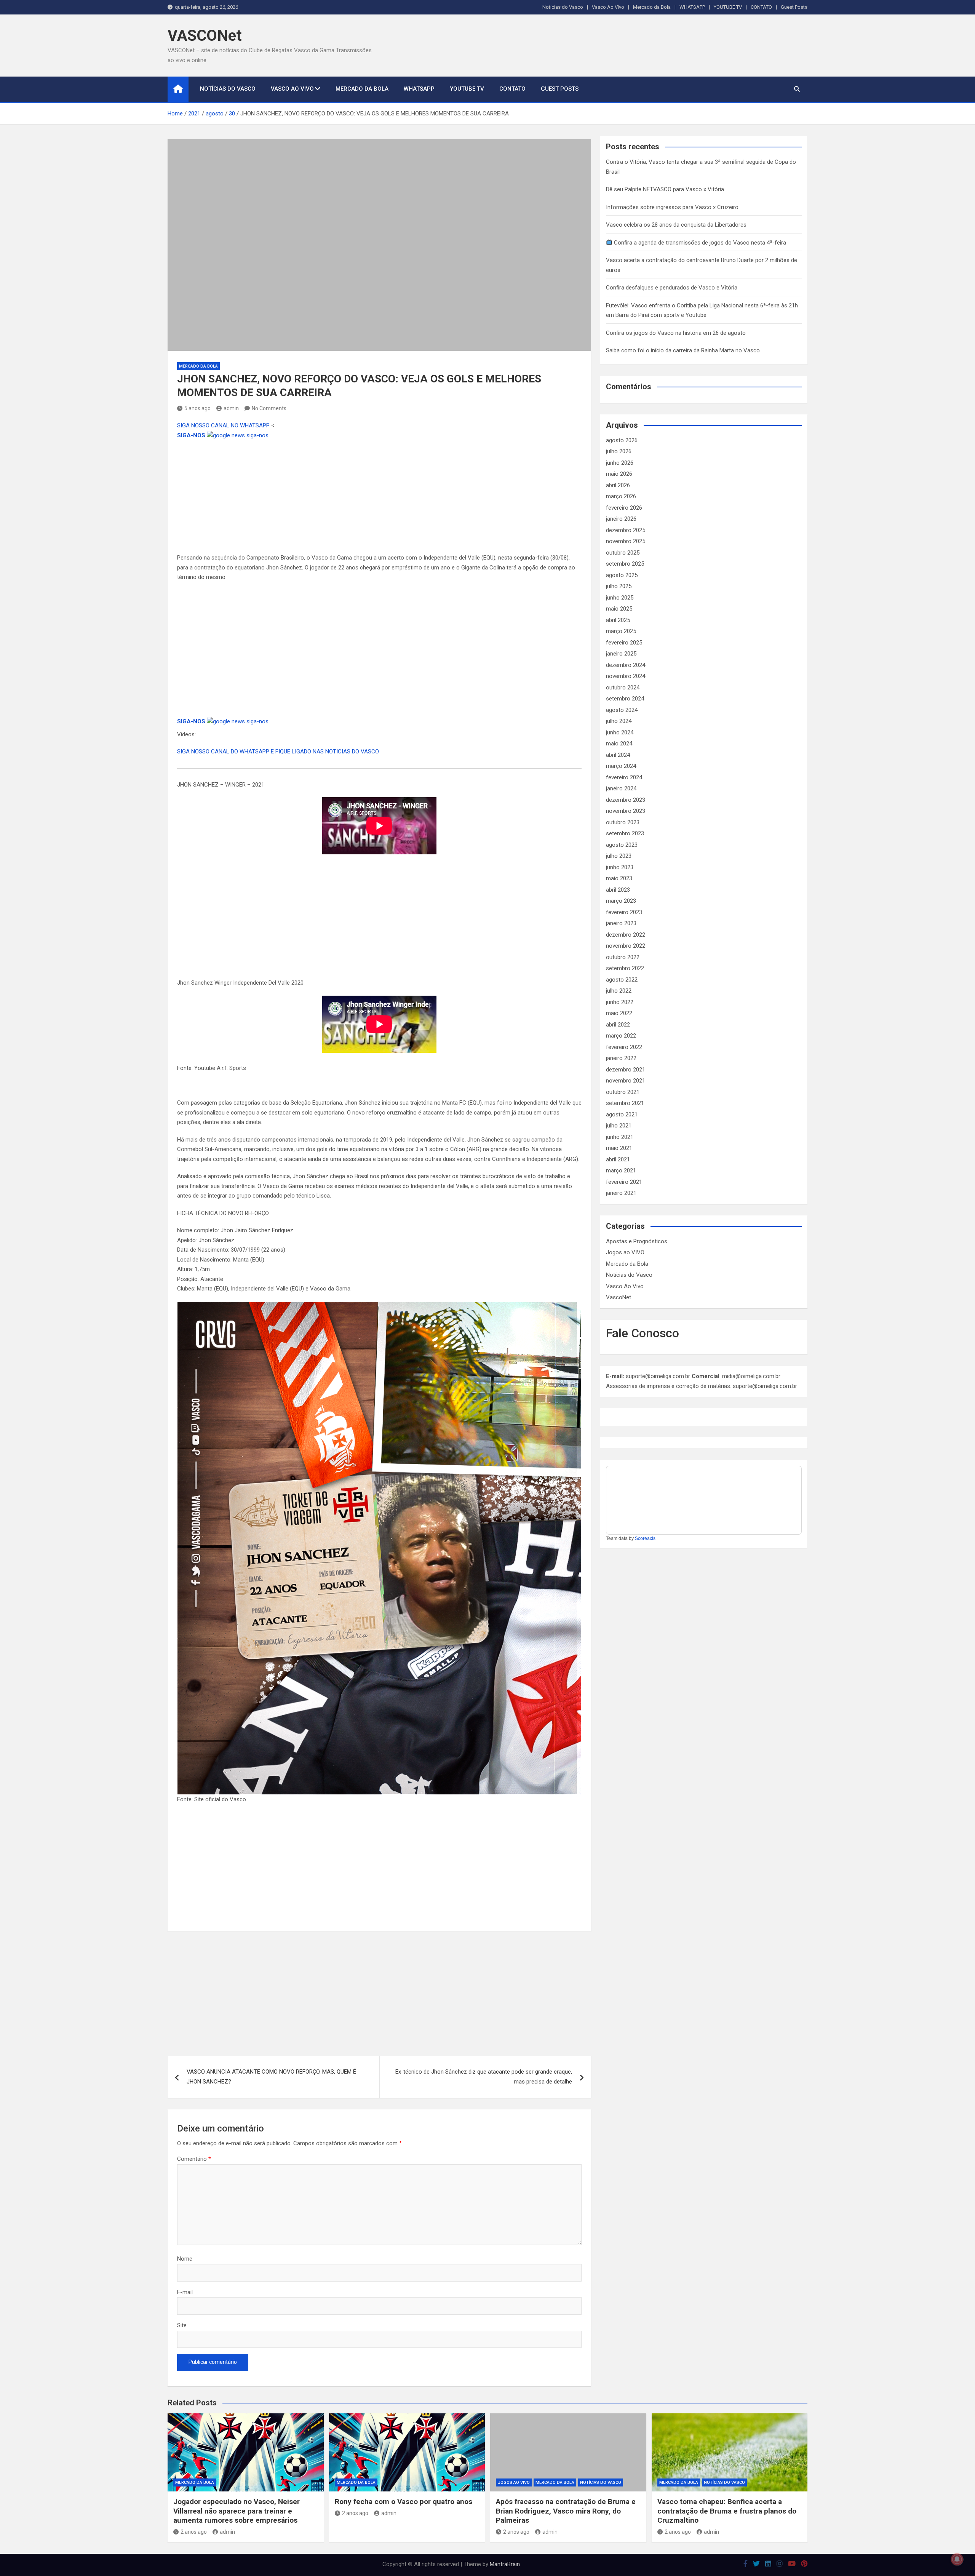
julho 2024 (619, 721)
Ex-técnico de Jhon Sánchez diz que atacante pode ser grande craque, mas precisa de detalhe (484, 2077)
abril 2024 (618, 755)
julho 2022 (619, 991)
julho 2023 (619, 856)
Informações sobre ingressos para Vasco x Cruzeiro (672, 207)
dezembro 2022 (626, 935)
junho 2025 (620, 598)
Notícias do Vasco (563, 7)
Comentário (194, 2159)
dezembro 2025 (626, 530)
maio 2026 (619, 474)
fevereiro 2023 (624, 912)
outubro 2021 (623, 1092)
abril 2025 (618, 620)
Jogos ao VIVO (625, 1252)
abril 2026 (618, 485)
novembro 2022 (626, 946)
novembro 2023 (626, 811)
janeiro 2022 (621, 1058)
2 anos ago (194, 2532)
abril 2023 (618, 890)
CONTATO (761, 7)
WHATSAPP (692, 7)
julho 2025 (619, 586)
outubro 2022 (623, 957)
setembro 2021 (625, 1103)
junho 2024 (620, 732)
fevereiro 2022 (624, 1047)
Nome (185, 2259)
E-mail (185, 2292)
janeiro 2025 (621, 654)
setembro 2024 (625, 699)
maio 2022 (619, 1013)
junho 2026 (620, 463)
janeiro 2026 (621, 519)
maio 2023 (619, 878)
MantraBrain (505, 2564)
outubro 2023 (623, 822)
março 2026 (621, 496)
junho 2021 (620, 1137)
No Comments (269, 408)
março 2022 (621, 1036)
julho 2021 (619, 1126)
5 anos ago (197, 408)
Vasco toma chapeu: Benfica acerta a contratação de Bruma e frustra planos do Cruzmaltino (727, 2511)
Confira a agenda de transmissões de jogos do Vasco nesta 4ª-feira (699, 243)
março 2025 (621, 631)
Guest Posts (794, 7)
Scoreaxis (645, 1538)
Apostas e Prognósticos (637, 1241)
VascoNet (619, 1297)
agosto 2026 (622, 440)
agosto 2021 (622, 1115)
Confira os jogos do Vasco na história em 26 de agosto (676, 333)
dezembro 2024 (626, 665)
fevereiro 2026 (624, 508)
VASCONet (205, 36)
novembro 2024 (626, 676)
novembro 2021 (626, 1081)
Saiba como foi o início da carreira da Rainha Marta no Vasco (683, 350)
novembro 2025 (626, 541)
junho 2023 (620, 867)
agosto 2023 (622, 845)
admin (231, 408)
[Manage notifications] (957, 2559)
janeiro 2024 (621, 788)
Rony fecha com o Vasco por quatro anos (404, 2502)
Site (182, 2325)
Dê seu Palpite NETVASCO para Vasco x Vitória (665, 189)
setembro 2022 (625, 968)
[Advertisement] (379, 497)
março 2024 (621, 766)
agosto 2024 (622, 710)
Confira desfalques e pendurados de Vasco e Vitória (672, 288)
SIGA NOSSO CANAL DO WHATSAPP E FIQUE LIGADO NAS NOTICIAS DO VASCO (278, 752)
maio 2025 (619, 609)
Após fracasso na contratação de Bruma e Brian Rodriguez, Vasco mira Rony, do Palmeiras (566, 2511)
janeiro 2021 (621, 1193)
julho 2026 (619, 451)
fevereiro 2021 (624, 1182)
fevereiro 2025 (624, 643)
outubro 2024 (623, 688)
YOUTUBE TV (728, 7)
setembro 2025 (625, 564)
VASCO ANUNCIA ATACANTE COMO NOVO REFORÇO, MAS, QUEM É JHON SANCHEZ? (271, 2077)
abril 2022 (618, 1025)
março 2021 (621, 1170)
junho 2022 (620, 1002)
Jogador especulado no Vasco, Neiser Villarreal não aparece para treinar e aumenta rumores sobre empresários (237, 2511)
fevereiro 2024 (624, 777)
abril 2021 (618, 1159)
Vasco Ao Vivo (608, 7)
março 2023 (621, 901)
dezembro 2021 (626, 1070)
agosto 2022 (622, 980)
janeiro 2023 (621, 923)
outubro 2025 (623, 553)
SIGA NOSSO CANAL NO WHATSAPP (224, 425)
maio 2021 (619, 1148)
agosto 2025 (622, 575)
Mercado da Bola (652, 7)
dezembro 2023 (626, 800)
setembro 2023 (625, 833)
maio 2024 (619, 744)
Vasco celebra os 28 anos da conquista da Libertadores (676, 225)
